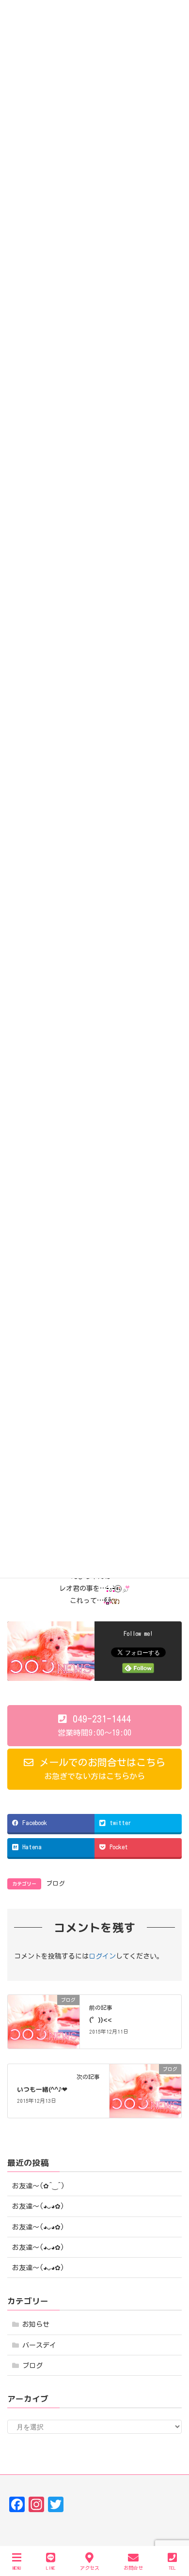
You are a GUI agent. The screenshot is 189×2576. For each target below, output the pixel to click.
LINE (51, 2568)
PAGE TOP (172, 2533)
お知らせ (36, 2324)
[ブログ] (44, 2021)
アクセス (90, 2568)
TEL (172, 2568)
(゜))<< (101, 2020)
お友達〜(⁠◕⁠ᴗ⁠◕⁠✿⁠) (38, 2206)
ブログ (55, 1883)
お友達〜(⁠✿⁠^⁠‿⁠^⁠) (39, 2186)
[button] (94, 1726)
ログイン (102, 1956)
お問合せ (133, 2568)
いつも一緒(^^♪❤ (42, 2089)
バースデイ (39, 2345)
